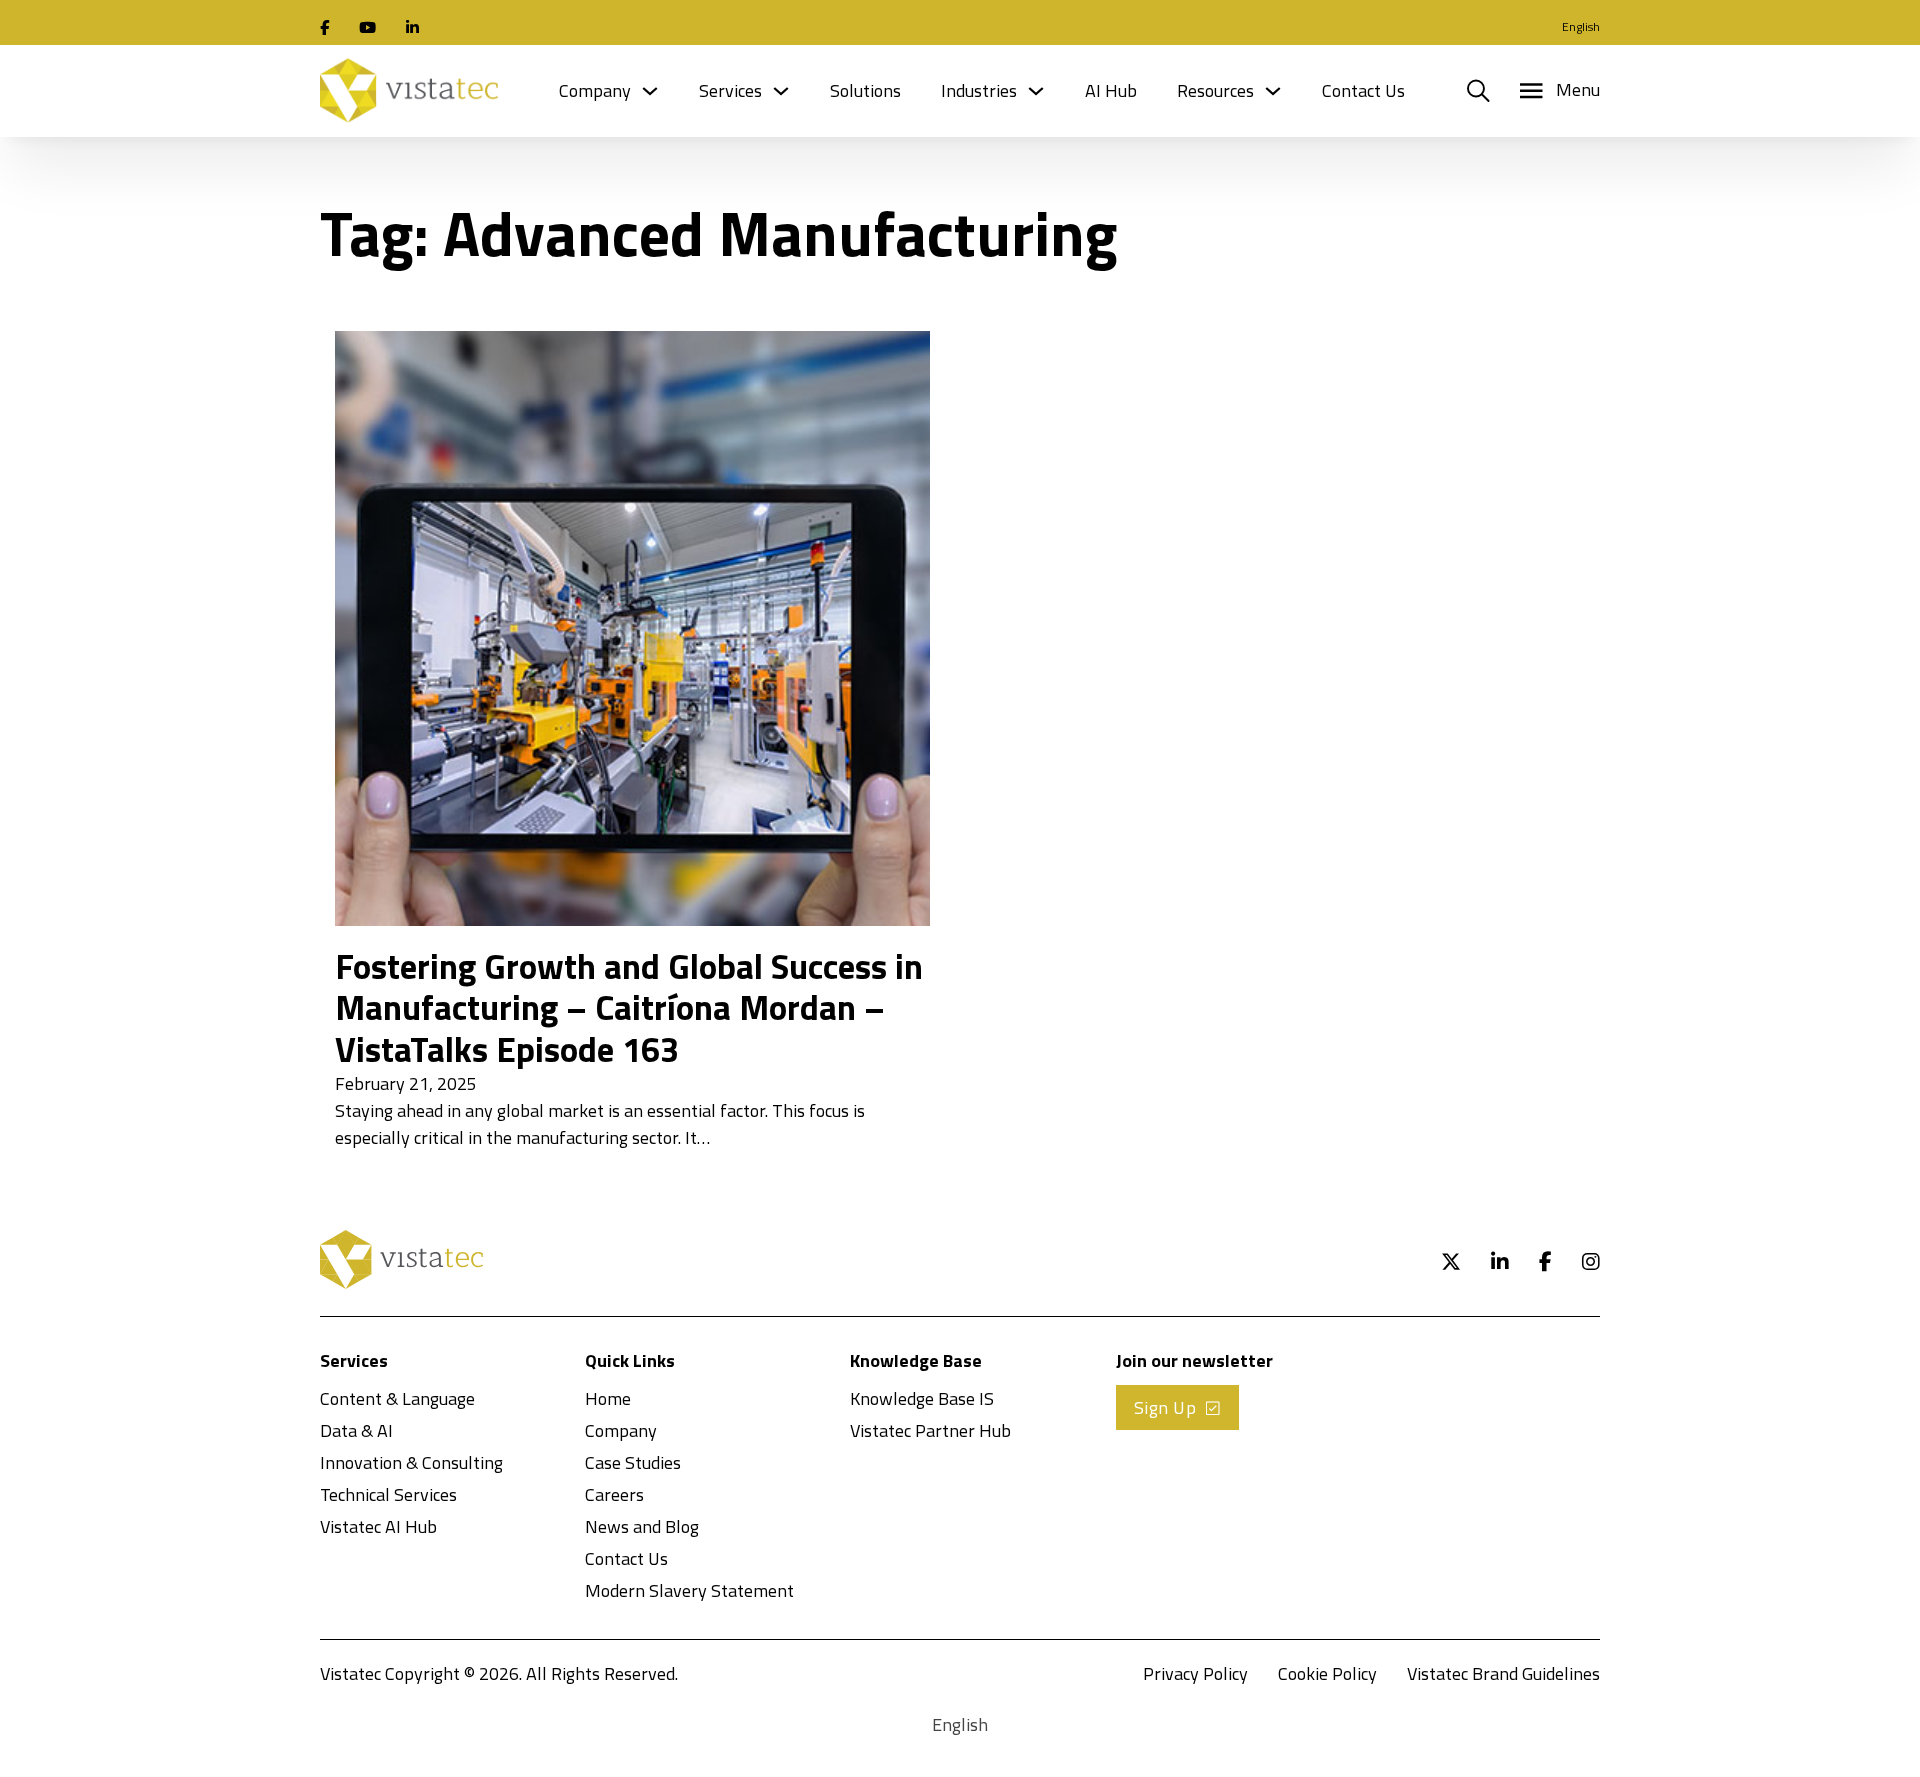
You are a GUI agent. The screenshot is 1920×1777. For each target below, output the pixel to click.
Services (730, 90)
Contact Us (1363, 90)
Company (595, 90)
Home (608, 1398)
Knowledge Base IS (922, 1398)
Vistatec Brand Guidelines (1503, 1673)
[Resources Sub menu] (1273, 91)
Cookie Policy (1327, 1673)
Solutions (865, 90)
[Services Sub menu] (781, 91)
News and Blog (642, 1526)
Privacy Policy (1195, 1673)
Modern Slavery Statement (689, 1590)
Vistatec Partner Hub (930, 1430)
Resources (1215, 90)
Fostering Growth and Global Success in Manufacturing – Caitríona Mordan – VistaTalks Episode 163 (629, 1007)
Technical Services (388, 1494)
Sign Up (1165, 1407)
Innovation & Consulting (411, 1462)
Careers (614, 1494)
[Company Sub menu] (650, 91)
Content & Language (397, 1398)
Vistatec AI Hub (378, 1526)
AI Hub (1111, 90)
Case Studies (633, 1462)
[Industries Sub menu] (1036, 91)
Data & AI (356, 1430)
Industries (979, 90)
